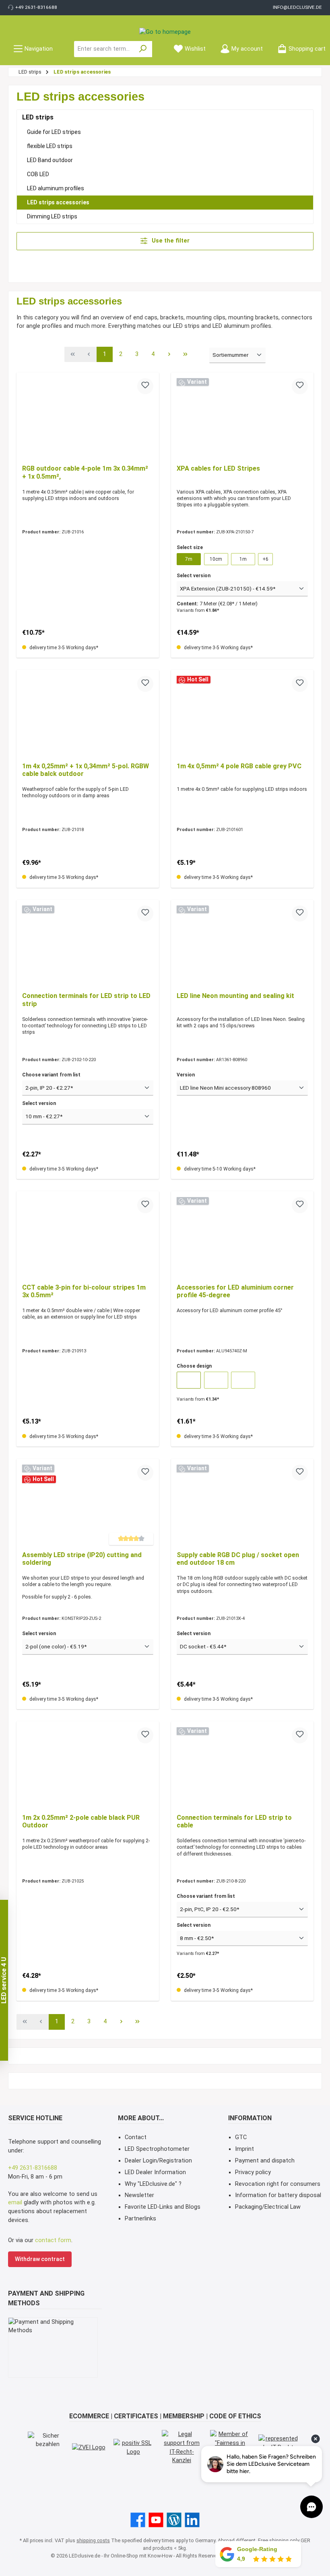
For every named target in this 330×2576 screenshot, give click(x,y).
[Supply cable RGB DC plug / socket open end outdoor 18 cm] (242, 1505)
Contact (136, 2137)
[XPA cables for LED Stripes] (242, 418)
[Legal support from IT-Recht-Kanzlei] (182, 2447)
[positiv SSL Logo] (134, 2447)
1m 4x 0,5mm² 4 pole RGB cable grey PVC (239, 766)
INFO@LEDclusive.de (297, 7)
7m (189, 559)
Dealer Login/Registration (158, 2161)
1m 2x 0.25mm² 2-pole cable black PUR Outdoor (81, 1822)
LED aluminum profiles (56, 188)
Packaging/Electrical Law (268, 2207)
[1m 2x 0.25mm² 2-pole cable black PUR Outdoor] (88, 1767)
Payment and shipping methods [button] (46, 2298)
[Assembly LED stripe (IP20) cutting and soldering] (88, 1505)
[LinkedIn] (192, 2520)
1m (243, 559)
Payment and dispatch (265, 2161)
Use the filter (170, 241)
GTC (241, 2137)
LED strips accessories (58, 202)
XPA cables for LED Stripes (218, 468)
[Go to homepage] (165, 32)
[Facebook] (138, 2520)
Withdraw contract (40, 2259)
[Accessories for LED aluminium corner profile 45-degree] (242, 1237)
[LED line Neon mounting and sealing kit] (242, 946)
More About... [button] (141, 2118)
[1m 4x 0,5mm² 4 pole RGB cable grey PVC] (242, 716)
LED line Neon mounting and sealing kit (235, 996)
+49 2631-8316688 (36, 7)
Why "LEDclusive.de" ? (153, 2184)
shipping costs (93, 2540)
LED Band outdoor (50, 160)
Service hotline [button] (35, 2118)
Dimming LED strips (52, 216)
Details (88, 2034)
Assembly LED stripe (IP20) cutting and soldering (82, 1559)
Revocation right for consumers (278, 2184)
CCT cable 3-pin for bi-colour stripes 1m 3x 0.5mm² (84, 1291)
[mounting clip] (189, 1380)
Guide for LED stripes (54, 132)
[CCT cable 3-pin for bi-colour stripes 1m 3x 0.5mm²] (88, 1237)
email (16, 2203)
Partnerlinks (140, 2219)
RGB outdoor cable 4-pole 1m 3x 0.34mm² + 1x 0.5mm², (85, 472)
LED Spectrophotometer (157, 2149)
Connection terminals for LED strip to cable (234, 1822)
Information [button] (250, 2118)
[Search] (143, 49)
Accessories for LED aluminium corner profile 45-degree (235, 1291)
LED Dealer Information (155, 2172)
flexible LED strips (50, 146)
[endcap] (243, 1380)
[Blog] (174, 2520)
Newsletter (139, 2195)
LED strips (38, 117)
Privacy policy (253, 2172)
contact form (53, 2240)
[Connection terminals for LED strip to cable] (242, 1767)
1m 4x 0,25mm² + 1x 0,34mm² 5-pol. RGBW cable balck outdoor (86, 770)
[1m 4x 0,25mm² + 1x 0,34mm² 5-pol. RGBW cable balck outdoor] (88, 716)
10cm (216, 559)
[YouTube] (156, 2520)
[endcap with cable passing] (216, 1380)
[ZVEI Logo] (89, 2448)
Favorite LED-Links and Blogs (163, 2207)
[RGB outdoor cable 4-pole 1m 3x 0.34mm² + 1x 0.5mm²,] (88, 418)
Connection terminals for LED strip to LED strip (86, 1000)
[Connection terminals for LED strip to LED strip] (88, 946)
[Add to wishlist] (145, 386)
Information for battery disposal (278, 2195)
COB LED (38, 174)
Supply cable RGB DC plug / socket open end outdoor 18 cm (238, 1559)
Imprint (244, 2149)
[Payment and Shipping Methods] (53, 2348)
